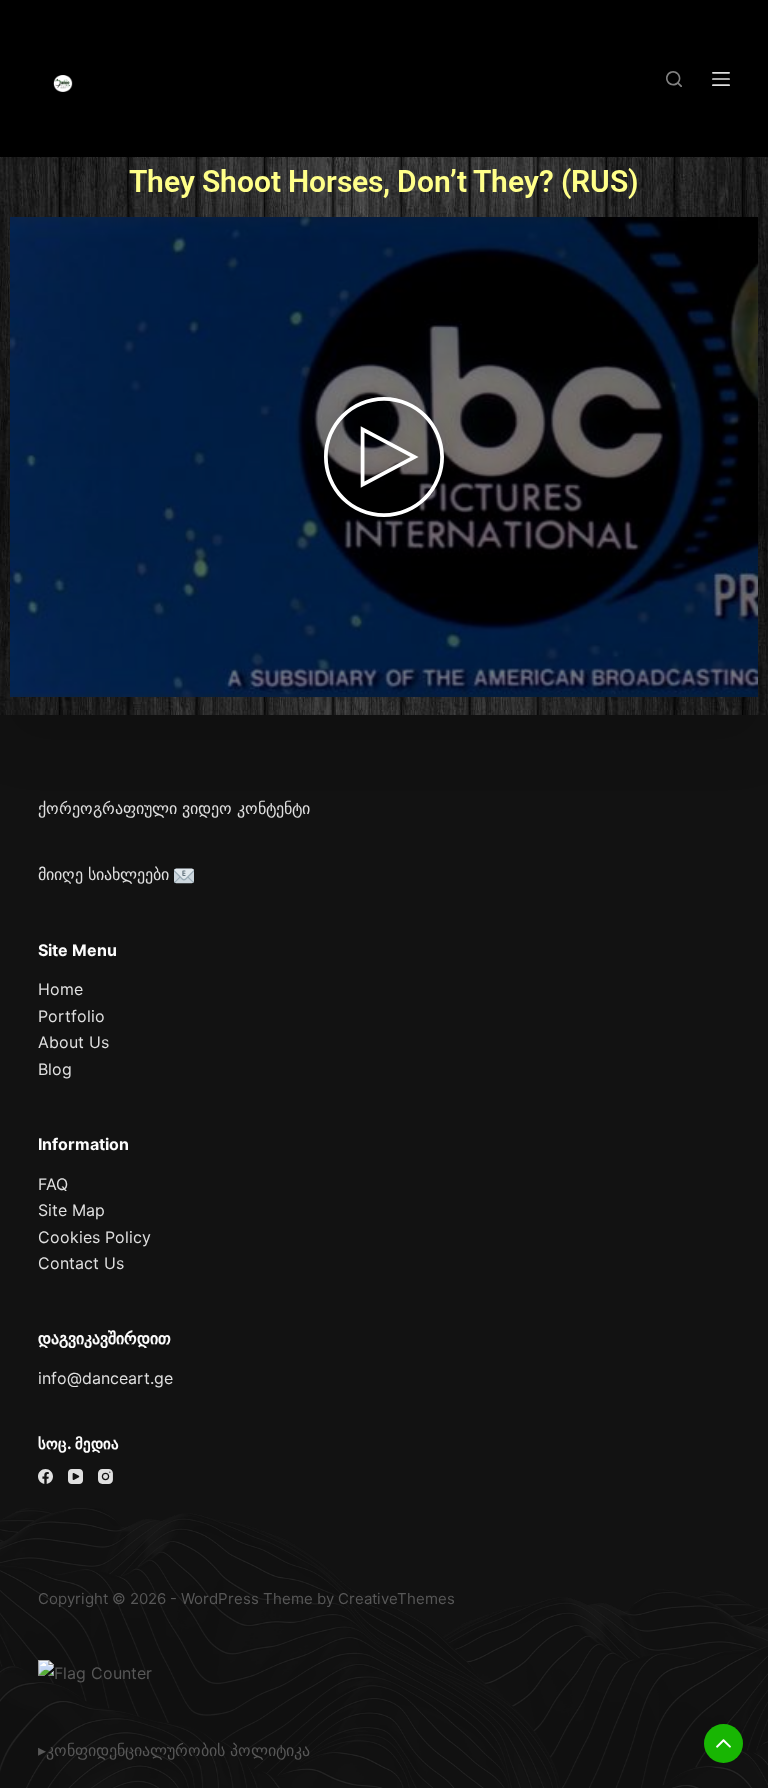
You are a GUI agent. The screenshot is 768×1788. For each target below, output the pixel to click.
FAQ (53, 1184)
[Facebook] (45, 1476)
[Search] (674, 79)
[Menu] (721, 79)
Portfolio (71, 1016)
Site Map (71, 1210)
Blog (55, 1069)
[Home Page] (63, 84)
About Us (73, 1042)
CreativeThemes (396, 1598)
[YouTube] (75, 1476)
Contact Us (81, 1263)
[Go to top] (723, 1743)
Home (60, 989)
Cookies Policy (94, 1237)
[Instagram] (105, 1476)
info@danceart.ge (105, 1378)
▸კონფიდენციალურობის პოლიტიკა (174, 1750)
